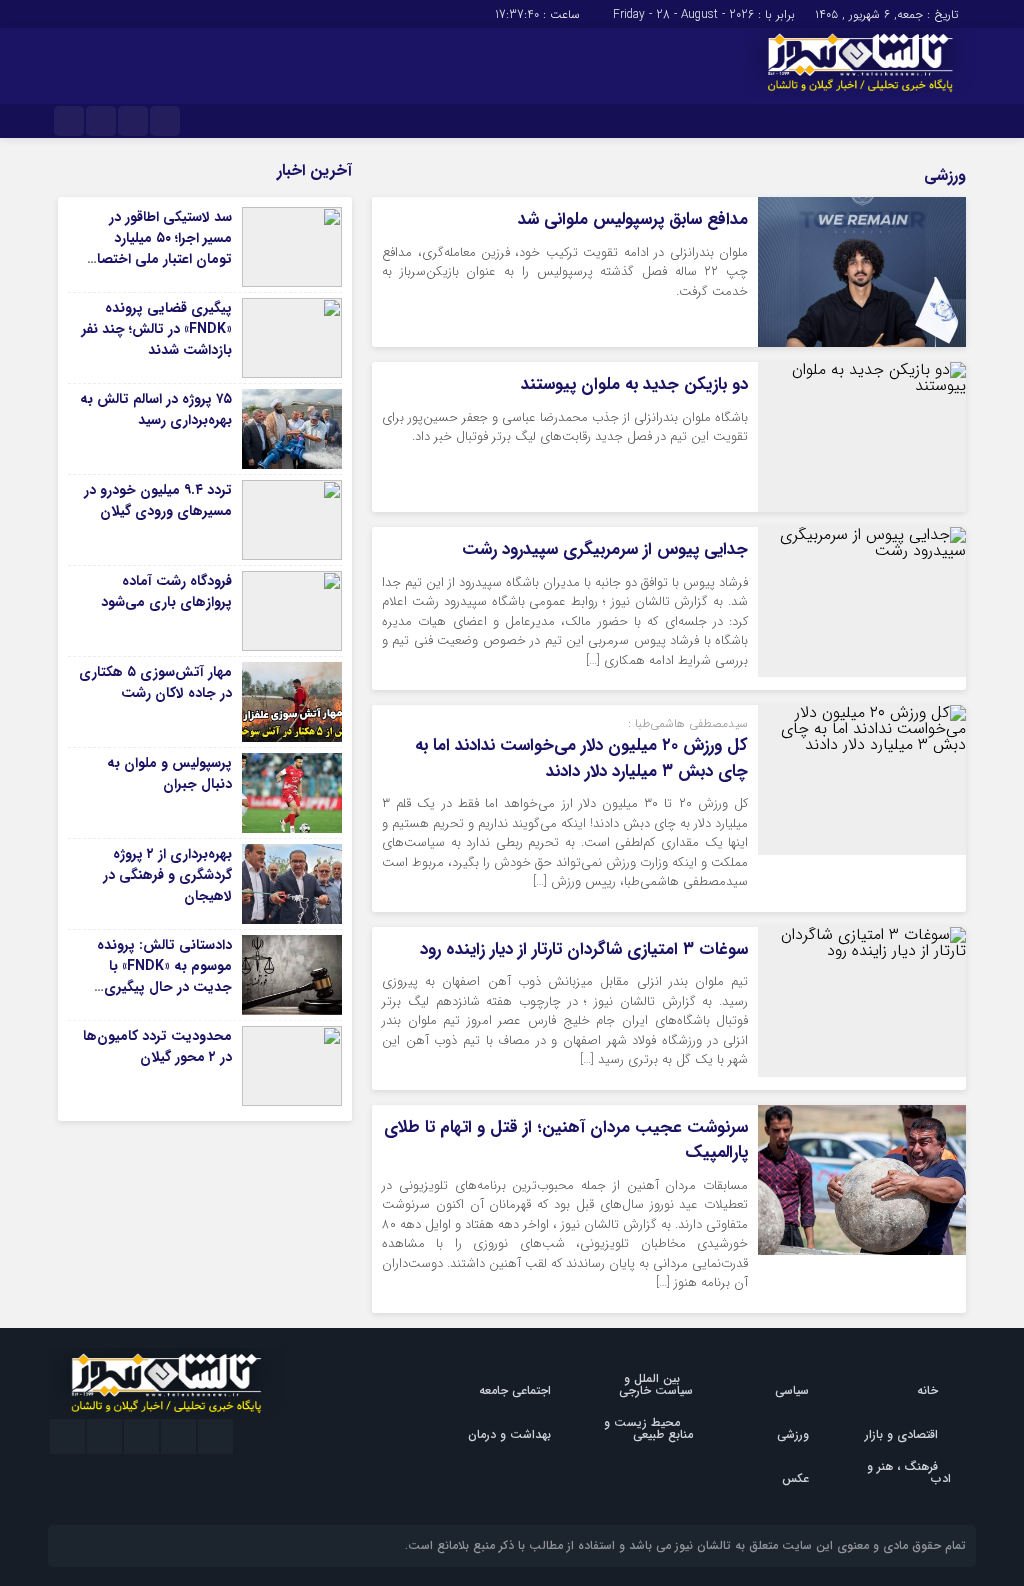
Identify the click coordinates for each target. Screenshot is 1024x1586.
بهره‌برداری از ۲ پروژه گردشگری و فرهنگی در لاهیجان (167, 875)
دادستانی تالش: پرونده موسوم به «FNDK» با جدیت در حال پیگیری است (164, 976)
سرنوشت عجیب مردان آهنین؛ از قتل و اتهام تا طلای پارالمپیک (566, 1140)
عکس (795, 1478)
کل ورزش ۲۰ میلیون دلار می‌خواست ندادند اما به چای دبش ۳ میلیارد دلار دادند (581, 758)
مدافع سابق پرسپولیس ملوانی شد (633, 219)
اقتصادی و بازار (901, 1434)
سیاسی (792, 1390)
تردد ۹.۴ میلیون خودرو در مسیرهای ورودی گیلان (158, 500)
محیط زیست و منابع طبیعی (648, 1428)
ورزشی (793, 1434)
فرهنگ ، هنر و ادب (909, 1472)
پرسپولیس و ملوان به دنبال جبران (169, 773)
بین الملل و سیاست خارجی (656, 1384)
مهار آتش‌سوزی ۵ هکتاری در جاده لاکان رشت (155, 682)
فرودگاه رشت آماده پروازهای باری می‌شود (166, 591)
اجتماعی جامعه (515, 1390)
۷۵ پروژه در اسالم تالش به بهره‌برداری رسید (156, 409)
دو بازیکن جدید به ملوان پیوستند (634, 384)
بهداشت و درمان (509, 1434)
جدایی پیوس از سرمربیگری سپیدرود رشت (605, 549)
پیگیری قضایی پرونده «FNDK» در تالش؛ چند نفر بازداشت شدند (157, 329)
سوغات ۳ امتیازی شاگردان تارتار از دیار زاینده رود (584, 949)
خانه (927, 1390)
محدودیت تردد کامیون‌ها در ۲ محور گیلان (157, 1046)
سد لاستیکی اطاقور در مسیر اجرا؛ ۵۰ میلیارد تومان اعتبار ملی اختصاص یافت (155, 248)
